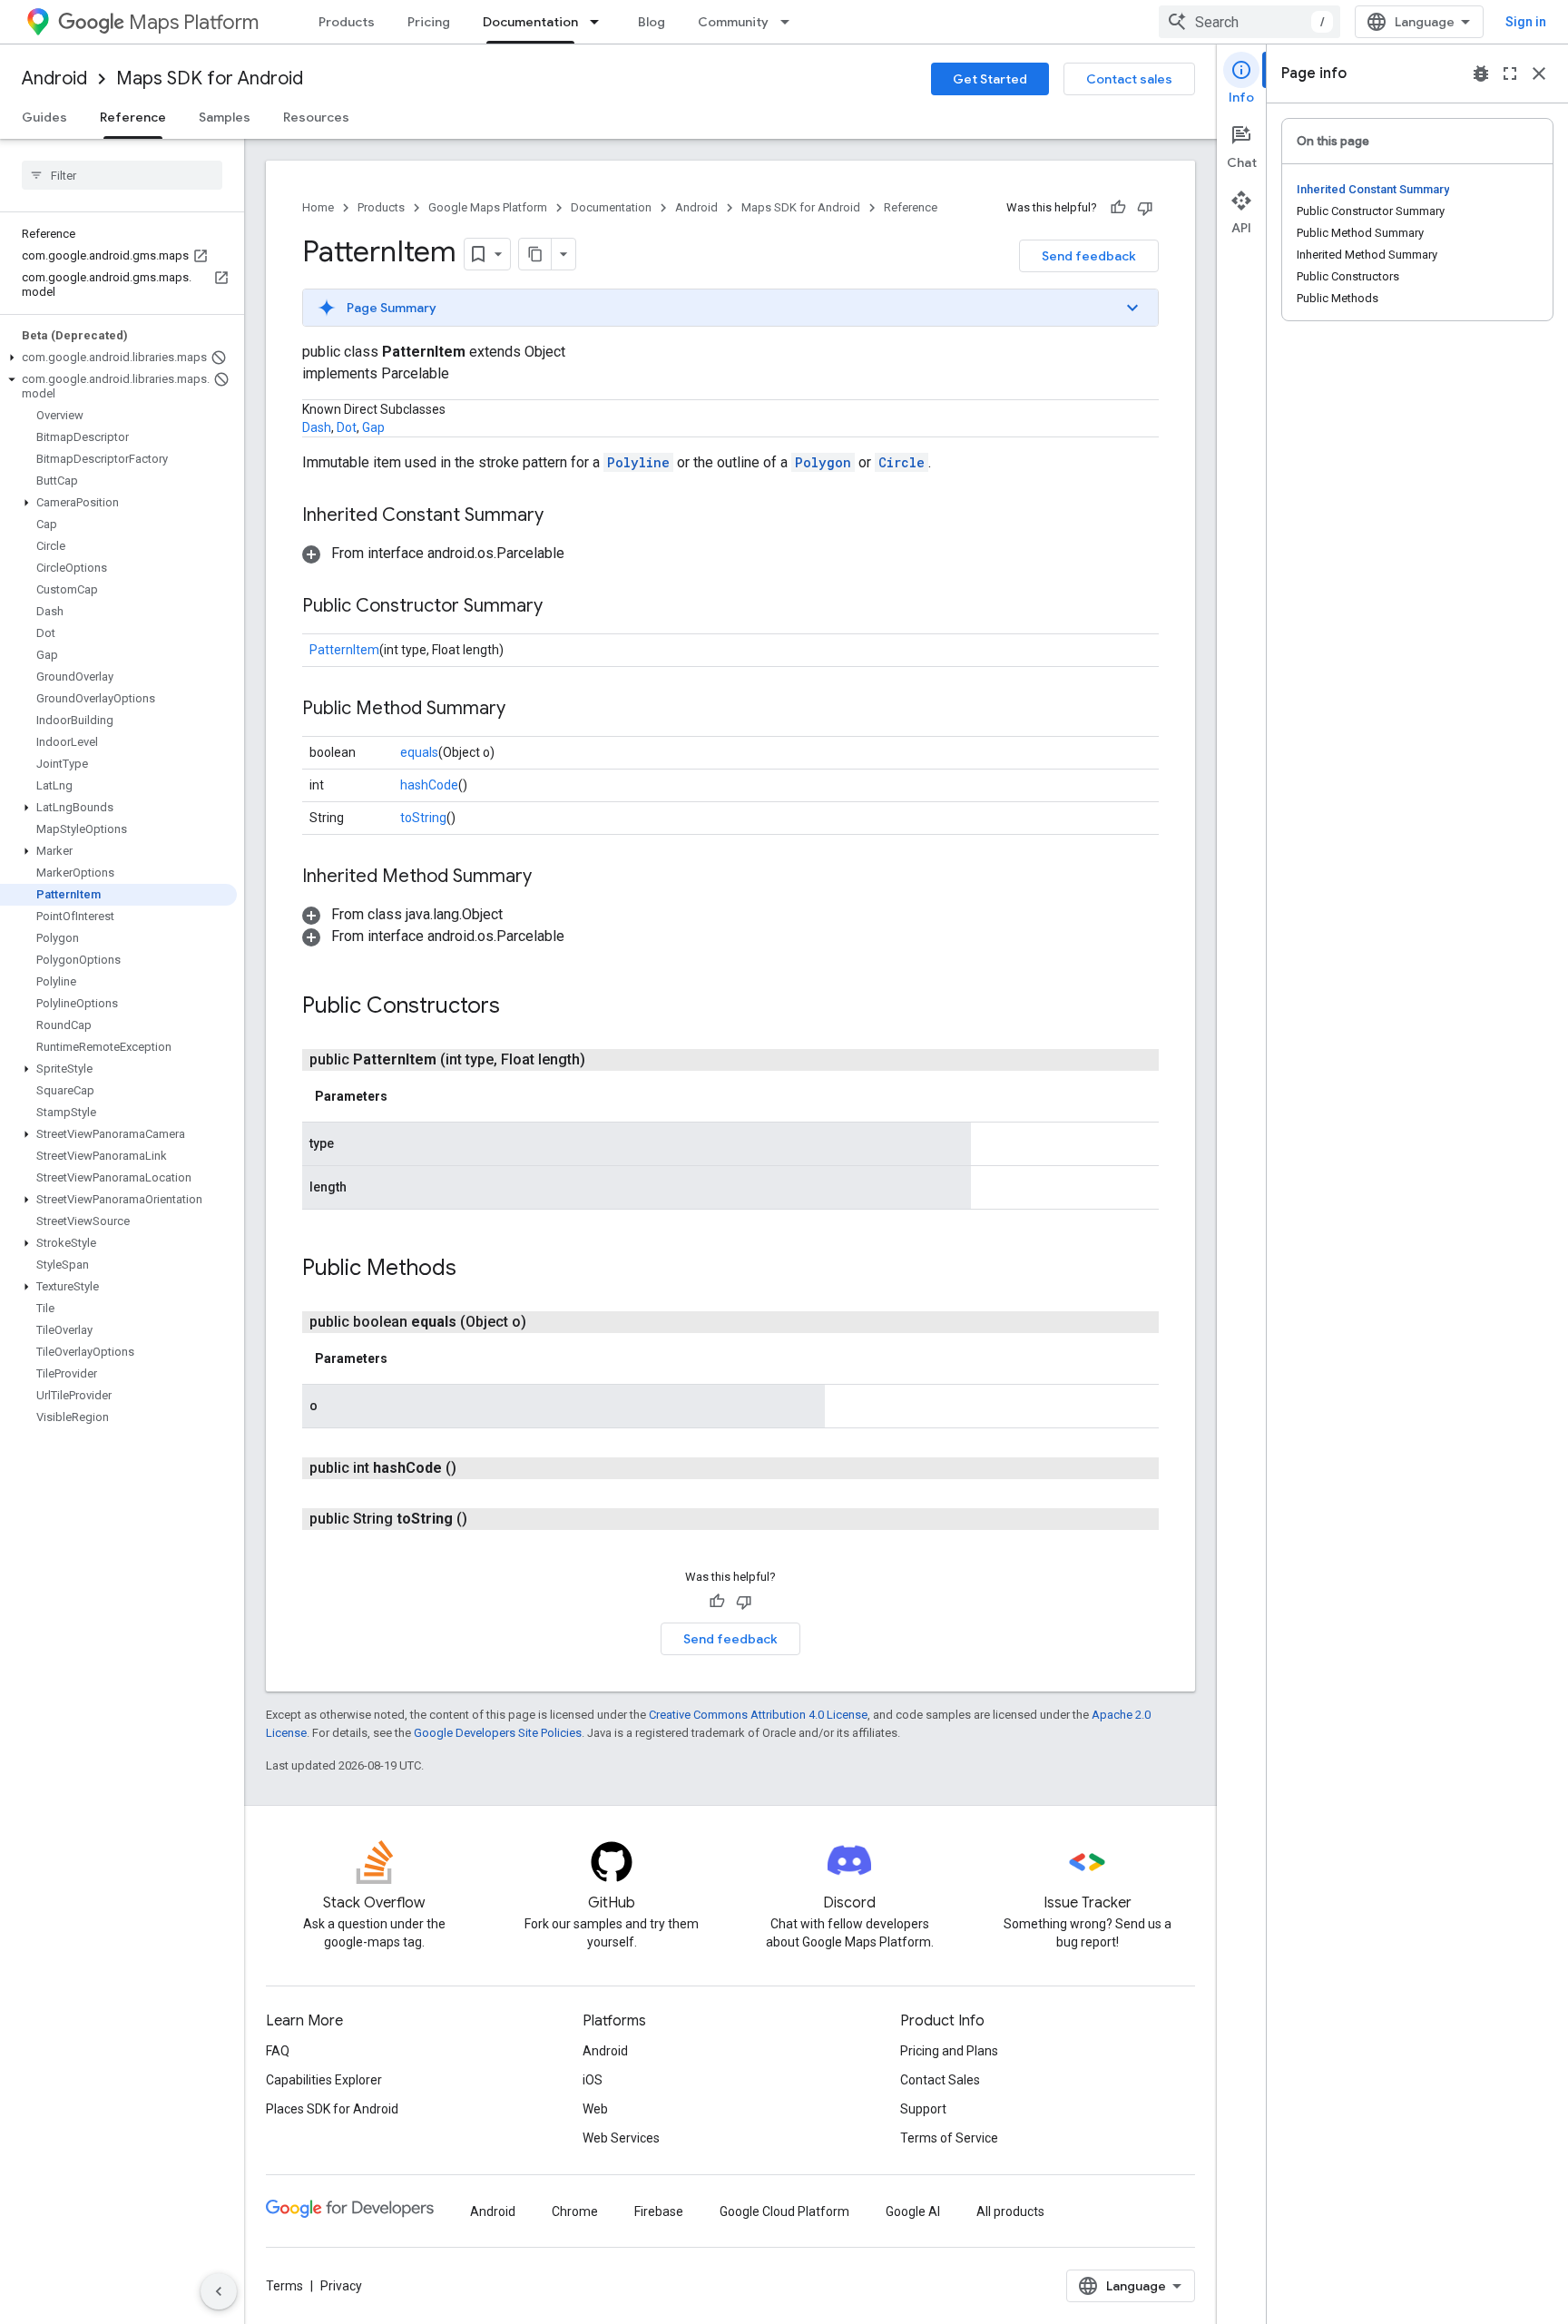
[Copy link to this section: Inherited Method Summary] (550, 878)
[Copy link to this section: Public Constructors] (518, 1007)
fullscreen (1510, 74)
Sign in (1526, 22)
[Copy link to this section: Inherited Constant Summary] (562, 516)
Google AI (913, 2211)
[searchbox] (122, 175)
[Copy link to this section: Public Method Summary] (524, 710)
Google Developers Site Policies (498, 1733)
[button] (118, 358)
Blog (652, 22)
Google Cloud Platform (784, 2211)
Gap (373, 427)
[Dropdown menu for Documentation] (600, 22)
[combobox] (1249, 22)
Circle (902, 462)
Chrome (575, 2211)
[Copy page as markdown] (535, 254)
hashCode (429, 785)
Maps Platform (194, 22)
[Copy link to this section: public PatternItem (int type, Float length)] (607, 1060)
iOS (593, 2080)
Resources (316, 117)
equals (419, 752)
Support (923, 2109)
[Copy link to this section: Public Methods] (475, 1270)
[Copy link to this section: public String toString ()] (489, 1519)
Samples (225, 117)
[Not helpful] (1145, 208)
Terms (284, 2286)
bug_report (1481, 74)
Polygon (823, 462)
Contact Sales (940, 2080)
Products (347, 22)
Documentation (530, 22)
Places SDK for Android (332, 2109)
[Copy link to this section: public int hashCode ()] (478, 1468)
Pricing (429, 22)
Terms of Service (949, 2138)
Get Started (990, 79)
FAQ (278, 2051)
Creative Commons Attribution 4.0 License (758, 1715)
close (1539, 74)
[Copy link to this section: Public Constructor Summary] (561, 607)
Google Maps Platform (488, 207)
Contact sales (1129, 79)
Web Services (621, 2138)
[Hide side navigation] (219, 2291)
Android (54, 78)
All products (1010, 2211)
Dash (317, 427)
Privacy (341, 2286)
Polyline (638, 462)
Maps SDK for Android (210, 78)
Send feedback (1089, 256)
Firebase (659, 2211)
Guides (44, 117)
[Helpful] (1118, 208)
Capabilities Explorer (324, 2080)
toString (423, 818)
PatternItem (344, 650)
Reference (133, 117)
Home (318, 207)
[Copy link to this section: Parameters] (406, 1096)
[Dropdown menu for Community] (790, 22)
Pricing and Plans (949, 2051)
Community (733, 22)
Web (595, 2109)
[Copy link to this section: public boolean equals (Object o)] (548, 1322)
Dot (347, 427)
